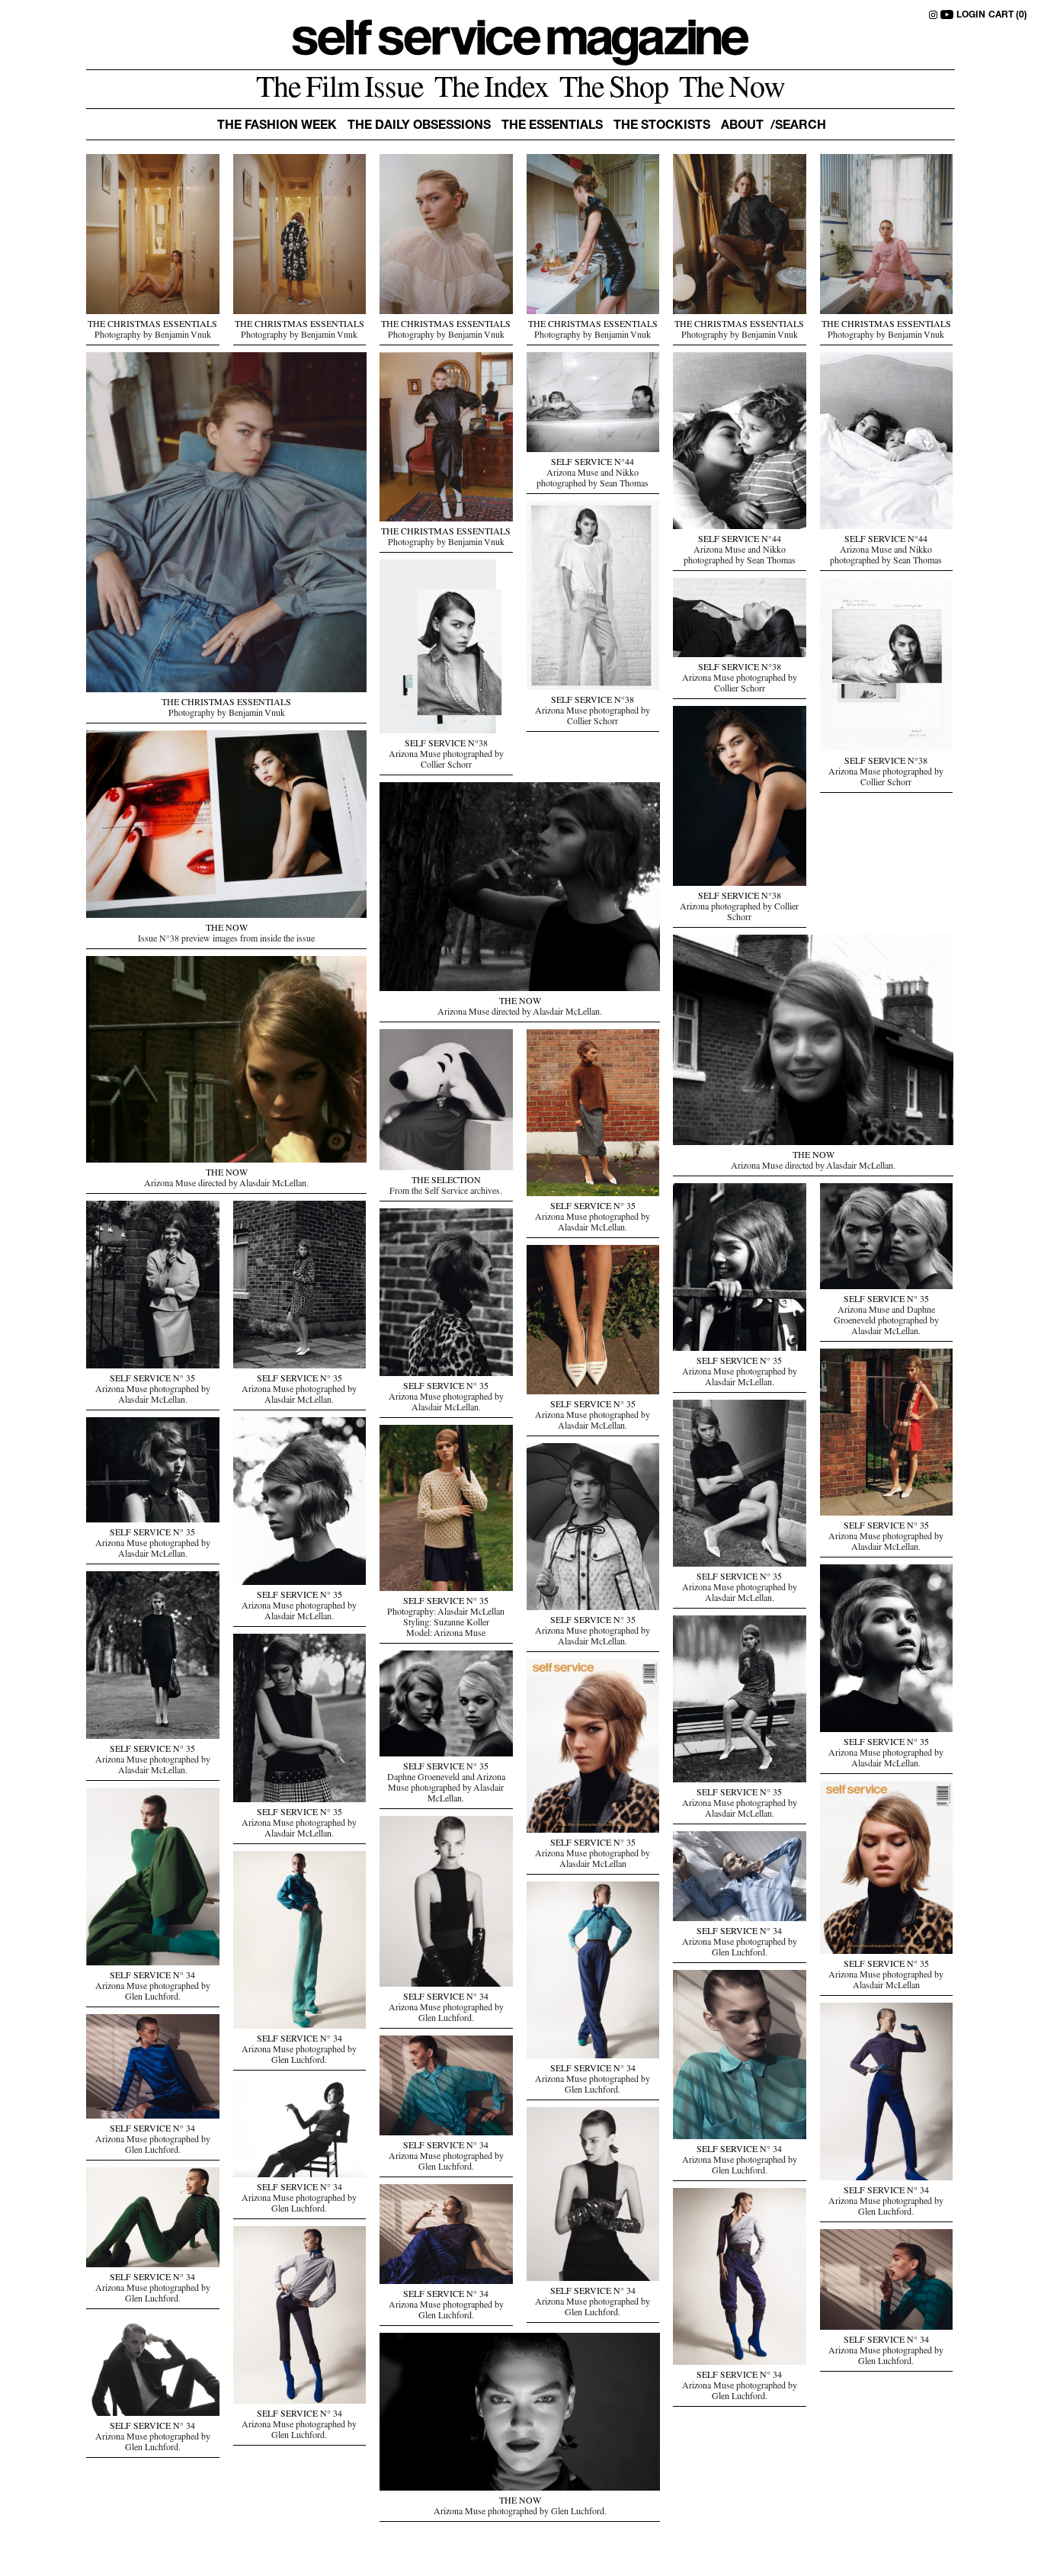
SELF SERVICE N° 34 (152, 1977)
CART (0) (1008, 15)
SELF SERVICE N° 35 (593, 1208)
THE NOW (227, 929)
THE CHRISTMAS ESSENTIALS (152, 326)
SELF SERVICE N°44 (593, 464)
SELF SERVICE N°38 (593, 701)
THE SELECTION (446, 1182)
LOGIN (971, 15)
